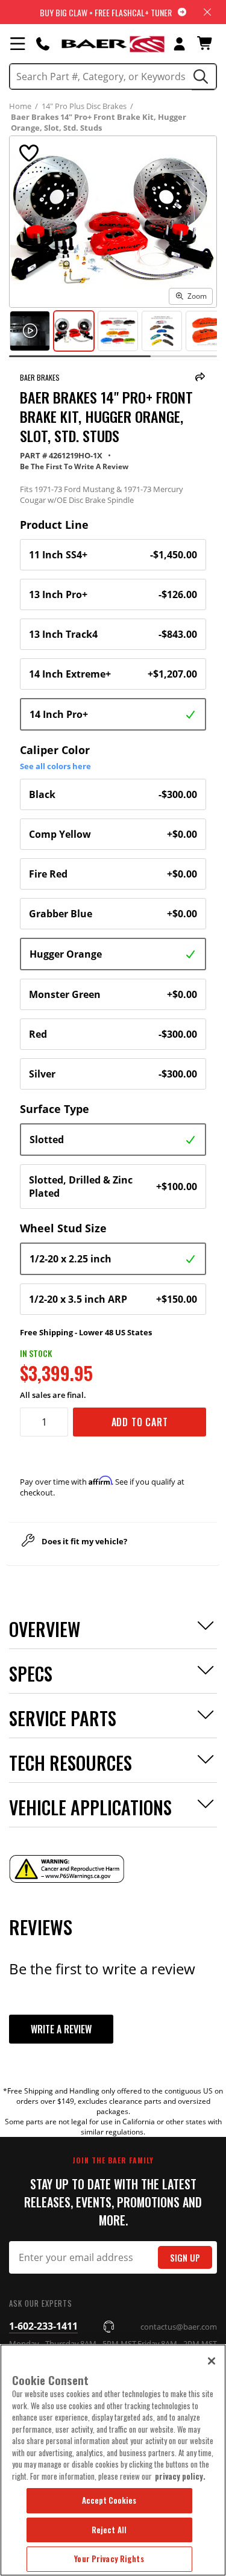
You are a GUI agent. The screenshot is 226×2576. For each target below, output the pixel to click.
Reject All (109, 2530)
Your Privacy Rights (109, 2559)
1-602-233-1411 (43, 2326)
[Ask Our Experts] (43, 43)
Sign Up (185, 2258)
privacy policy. (180, 2476)
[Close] (212, 2361)
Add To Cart (140, 1422)
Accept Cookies (109, 2500)
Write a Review (61, 2029)
